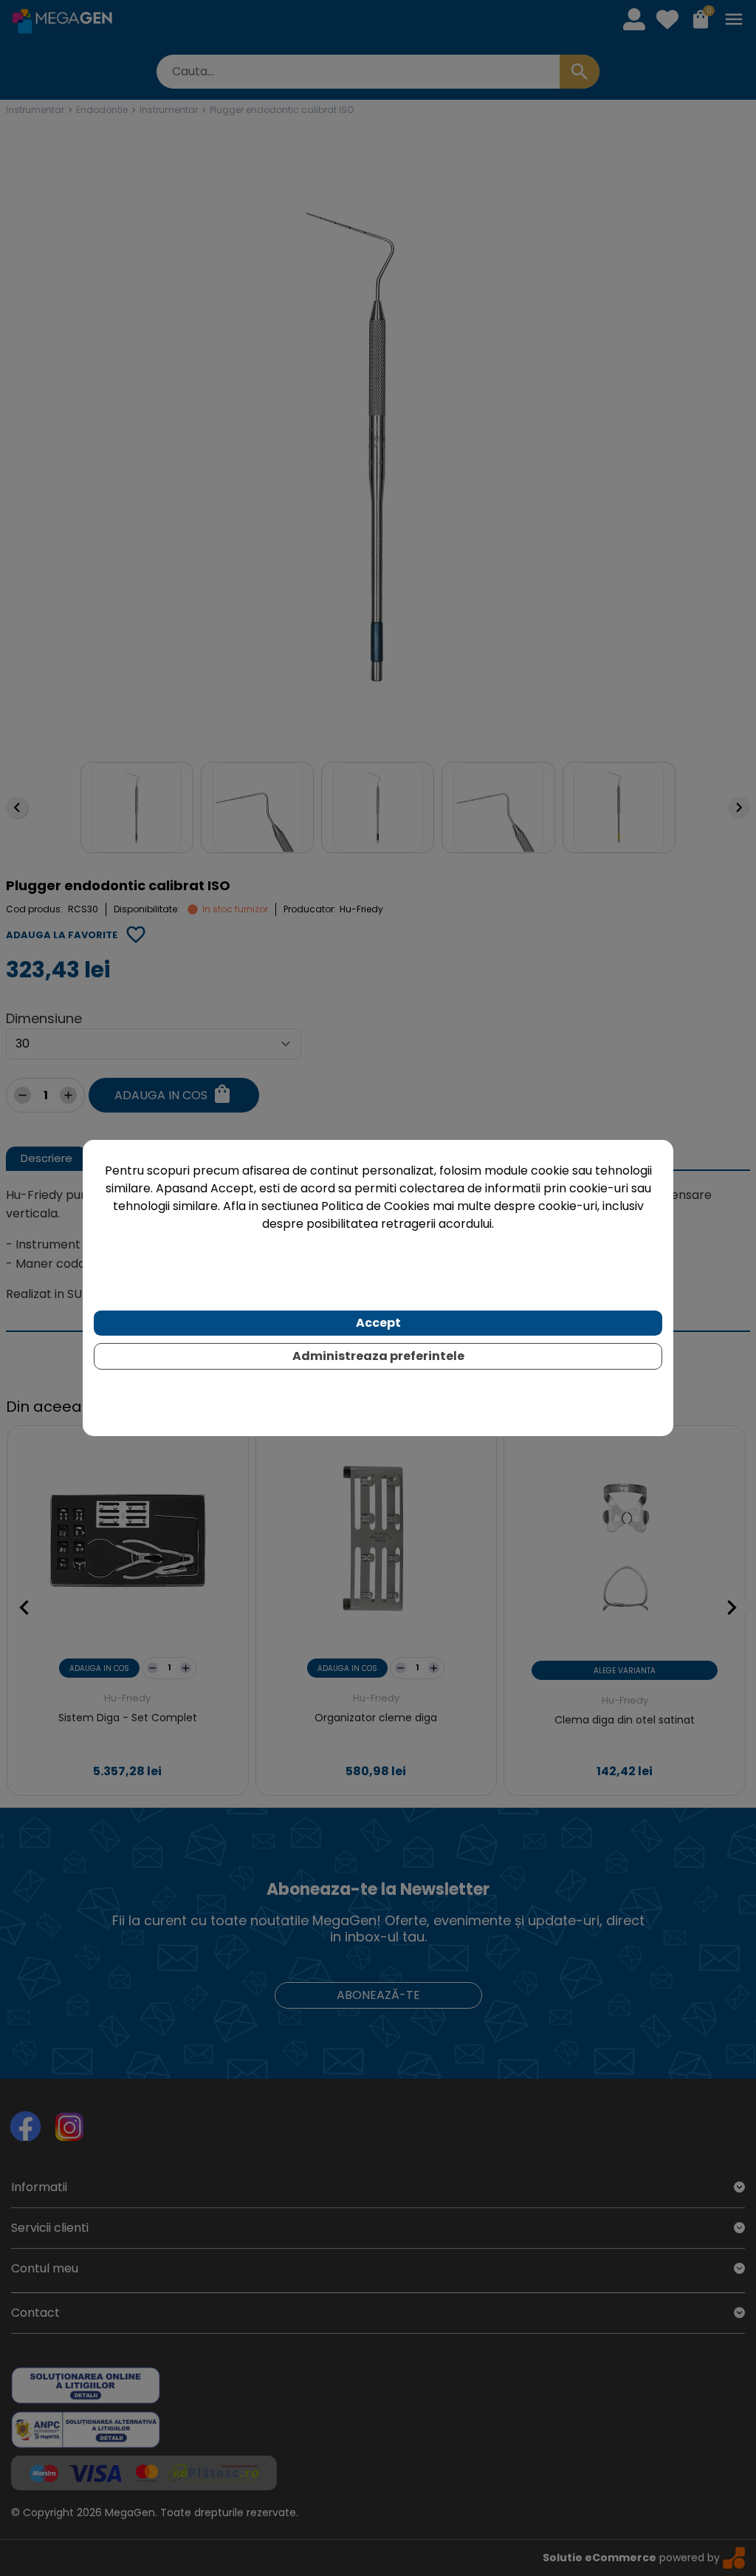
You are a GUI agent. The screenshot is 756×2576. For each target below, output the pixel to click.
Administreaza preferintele (378, 1356)
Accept (378, 1323)
